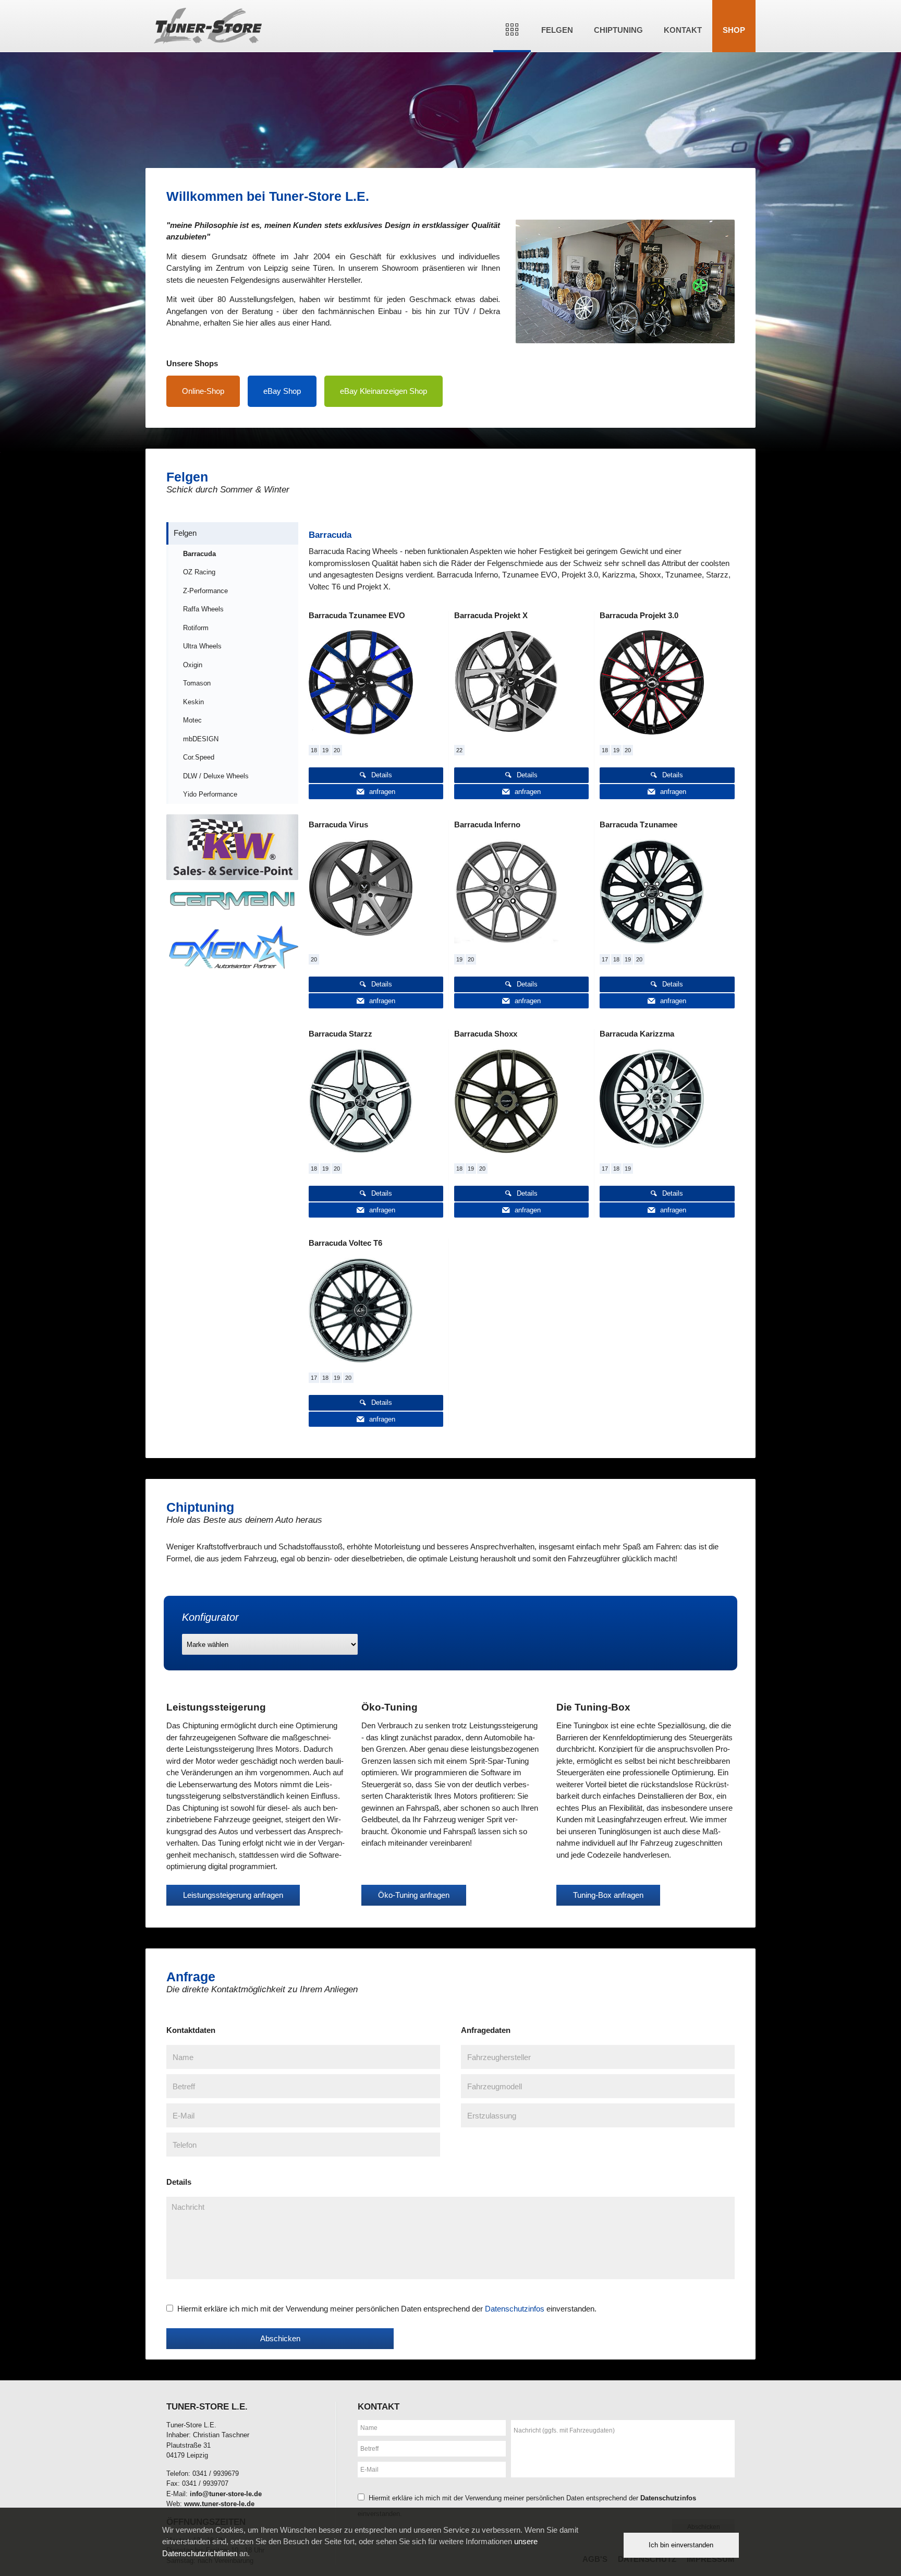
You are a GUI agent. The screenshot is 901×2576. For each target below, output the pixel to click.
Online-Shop (203, 391)
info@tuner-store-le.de (226, 2494)
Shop (734, 30)
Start (512, 26)
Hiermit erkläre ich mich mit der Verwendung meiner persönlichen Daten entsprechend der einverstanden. (387, 2309)
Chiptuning (618, 30)
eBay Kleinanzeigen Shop (383, 391)
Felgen (557, 30)
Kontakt (683, 30)
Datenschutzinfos (515, 2309)
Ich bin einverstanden (681, 2545)
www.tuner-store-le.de (219, 2504)
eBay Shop (282, 391)
